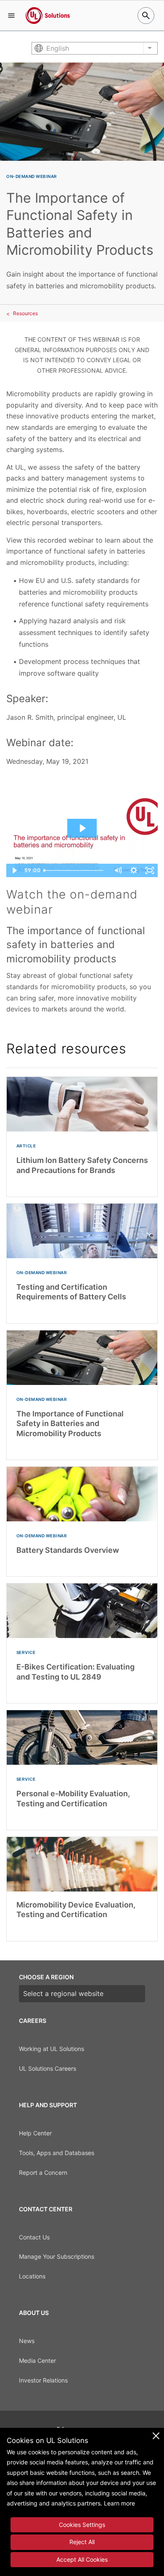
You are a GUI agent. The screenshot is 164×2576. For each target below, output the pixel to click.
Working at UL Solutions (52, 2049)
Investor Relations (43, 2380)
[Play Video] (14, 870)
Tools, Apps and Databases (57, 2153)
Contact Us (34, 2237)
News (27, 2341)
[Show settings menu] (134, 870)
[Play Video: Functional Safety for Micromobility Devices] (82, 828)
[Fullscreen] (150, 870)
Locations (32, 2276)
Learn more (119, 2503)
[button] (11, 16)
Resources (25, 313)
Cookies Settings (82, 2525)
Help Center (35, 2133)
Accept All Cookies (82, 2559)
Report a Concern (43, 2172)
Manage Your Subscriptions (57, 2256)
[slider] (75, 870)
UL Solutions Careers (48, 2068)
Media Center (37, 2360)
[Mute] (118, 870)
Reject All (82, 2542)
